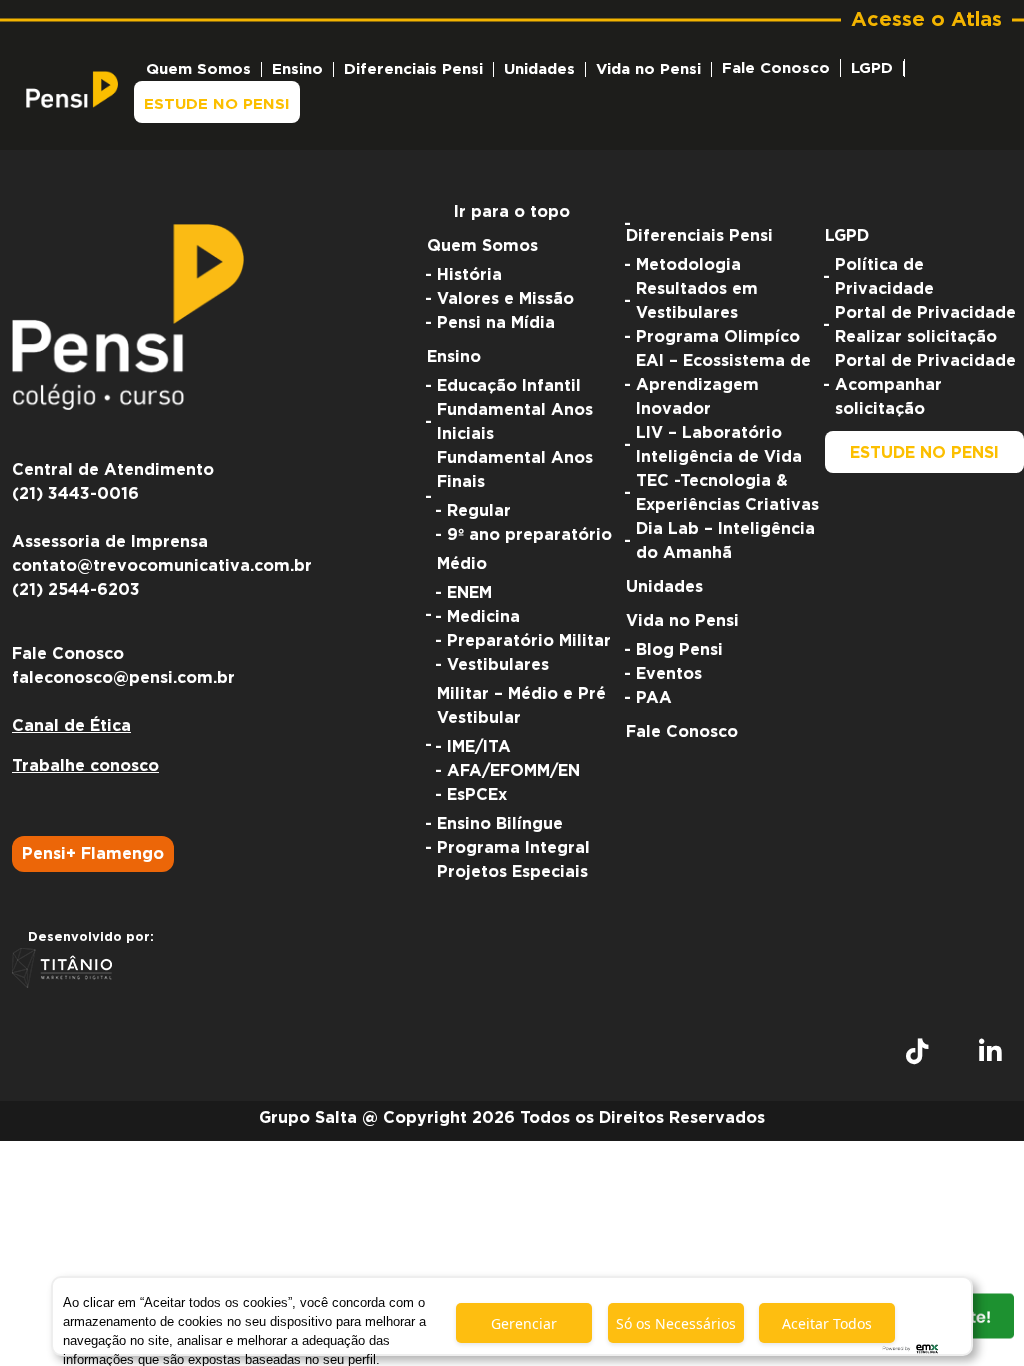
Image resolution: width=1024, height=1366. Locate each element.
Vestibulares (498, 665)
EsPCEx (477, 795)
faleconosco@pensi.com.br (123, 678)
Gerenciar (524, 1323)
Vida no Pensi (648, 69)
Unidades (539, 69)
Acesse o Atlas (926, 20)
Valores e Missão (505, 299)
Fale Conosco (776, 68)
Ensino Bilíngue (500, 824)
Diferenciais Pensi (413, 69)
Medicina (483, 617)
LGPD (872, 68)
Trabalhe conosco (85, 766)
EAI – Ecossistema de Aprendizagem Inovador (723, 385)
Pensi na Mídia (496, 323)
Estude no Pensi (217, 104)
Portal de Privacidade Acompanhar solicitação (925, 385)
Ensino (297, 69)
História (469, 275)
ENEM (469, 593)
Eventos (669, 674)
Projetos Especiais (512, 872)
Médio (462, 564)
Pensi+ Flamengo (93, 854)
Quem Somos (198, 69)
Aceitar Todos (827, 1323)
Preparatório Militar (529, 641)
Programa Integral (513, 848)
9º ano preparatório (529, 535)
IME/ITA (479, 747)
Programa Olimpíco (718, 337)
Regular (479, 511)
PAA (654, 698)
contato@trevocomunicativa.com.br (162, 566)
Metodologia (688, 265)
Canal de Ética (71, 726)
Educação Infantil (509, 386)
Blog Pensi (679, 650)
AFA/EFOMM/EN (513, 771)
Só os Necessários (676, 1323)
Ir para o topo (512, 212)
